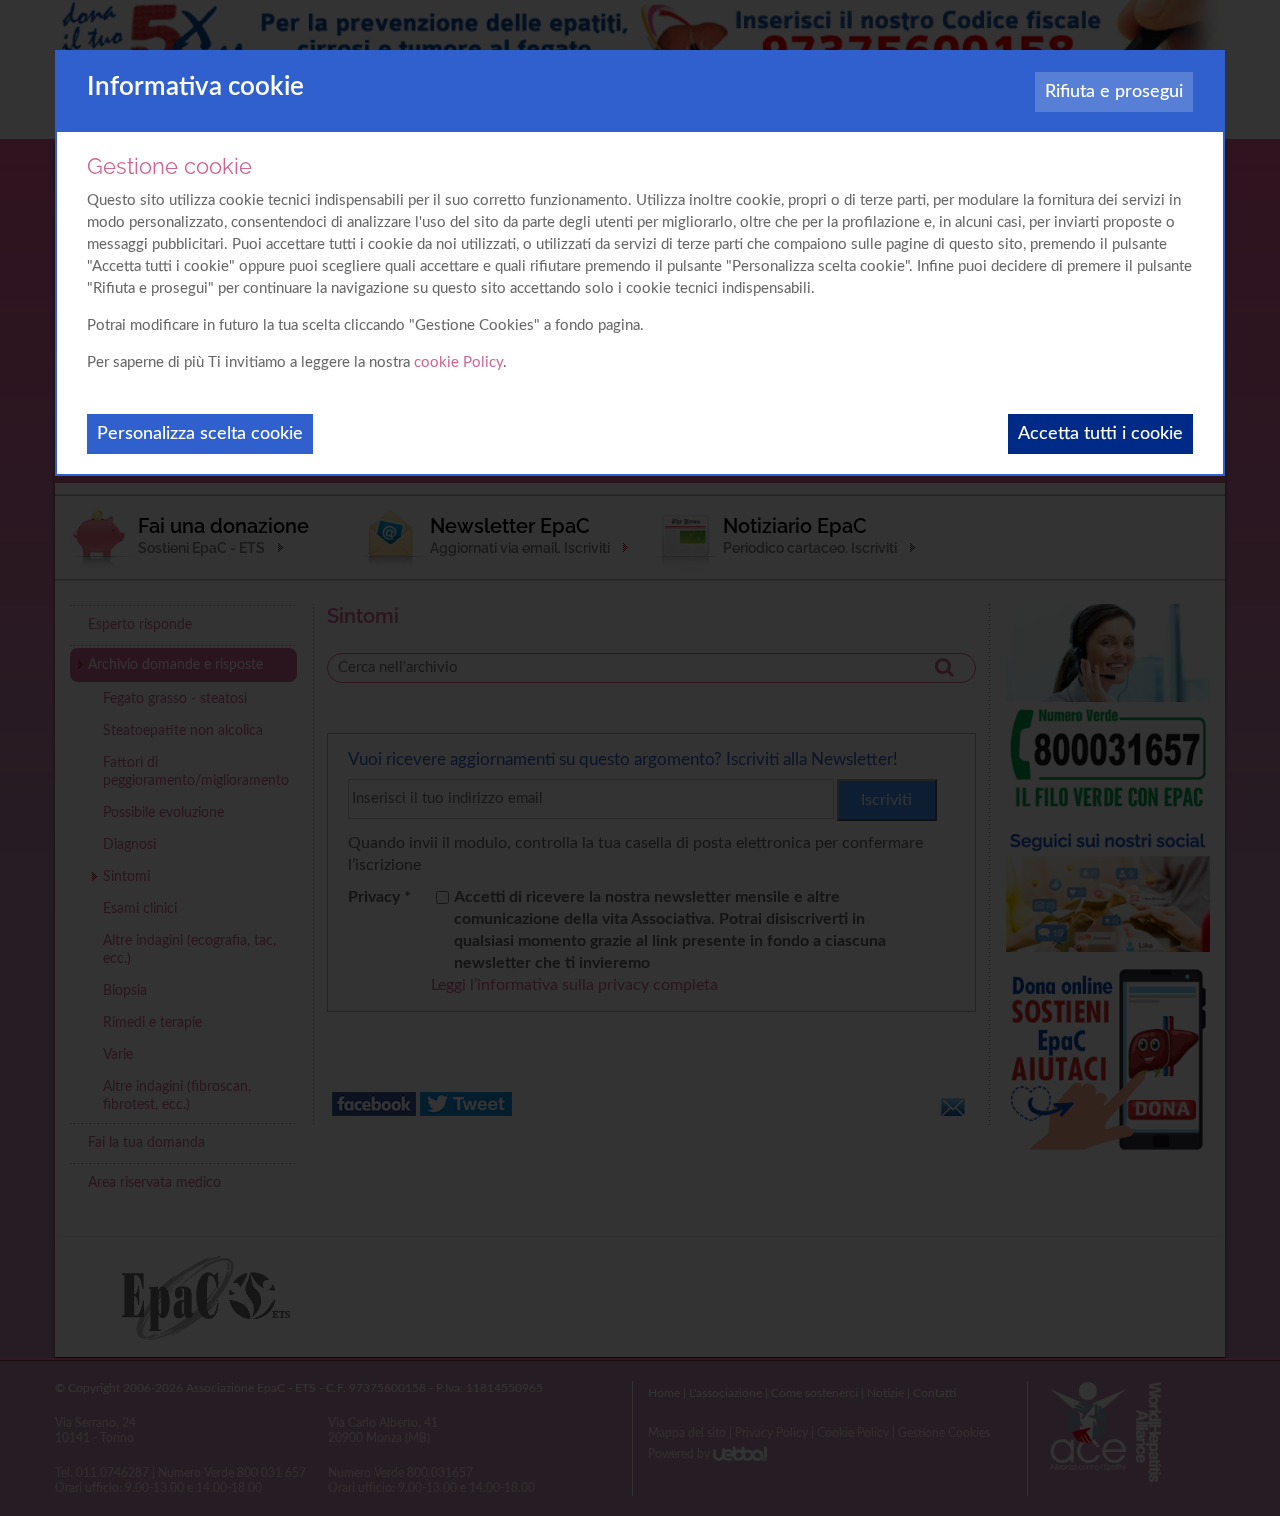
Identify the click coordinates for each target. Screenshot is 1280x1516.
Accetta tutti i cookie (1100, 434)
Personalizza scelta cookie (200, 434)
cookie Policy (458, 362)
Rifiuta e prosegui (1114, 92)
